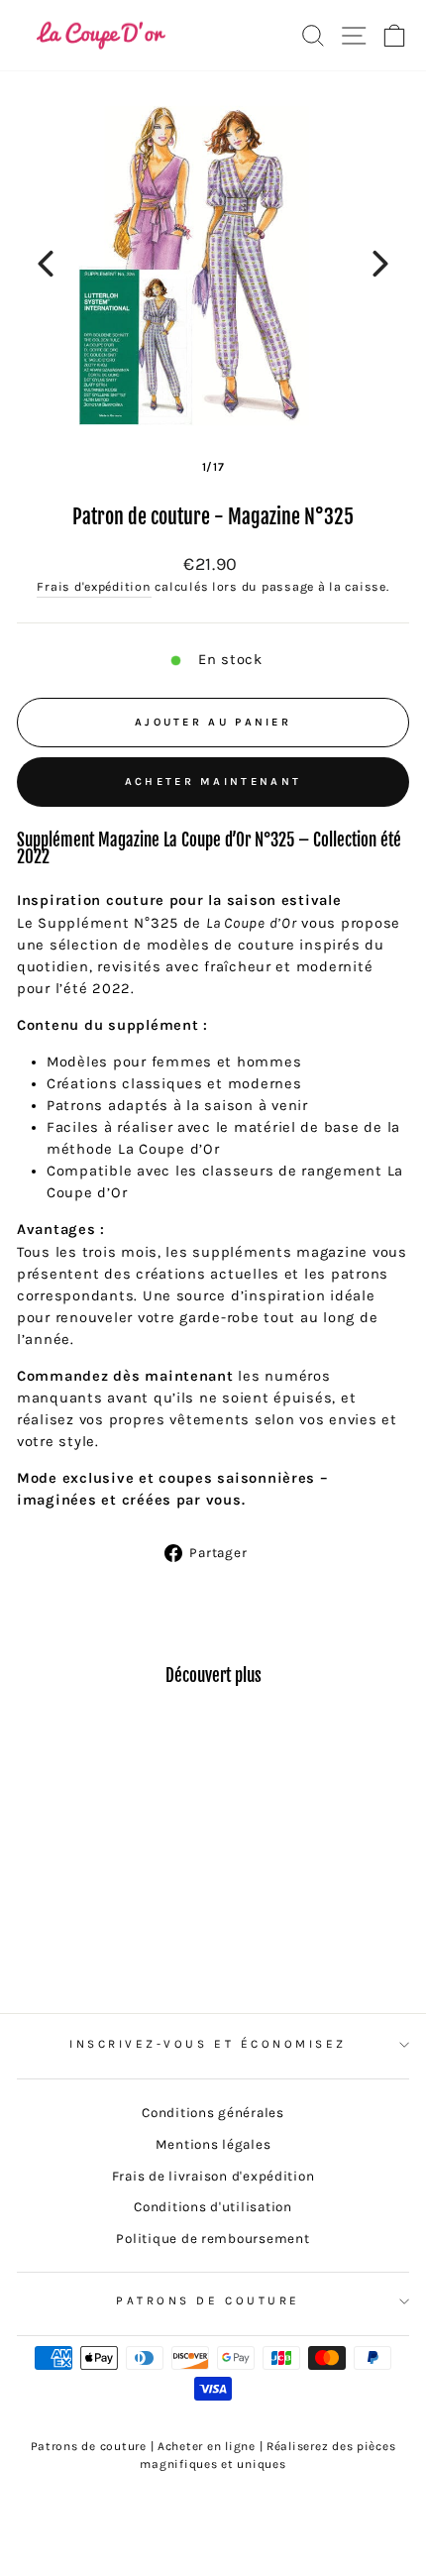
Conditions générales (213, 2113)
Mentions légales (213, 2144)
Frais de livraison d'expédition (213, 2176)
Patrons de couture (208, 2300)
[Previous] (46, 264)
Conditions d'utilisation (213, 2207)
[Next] (380, 264)
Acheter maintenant (213, 782)
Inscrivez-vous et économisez (208, 2044)
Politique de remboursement (213, 2239)
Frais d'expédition (94, 587)
